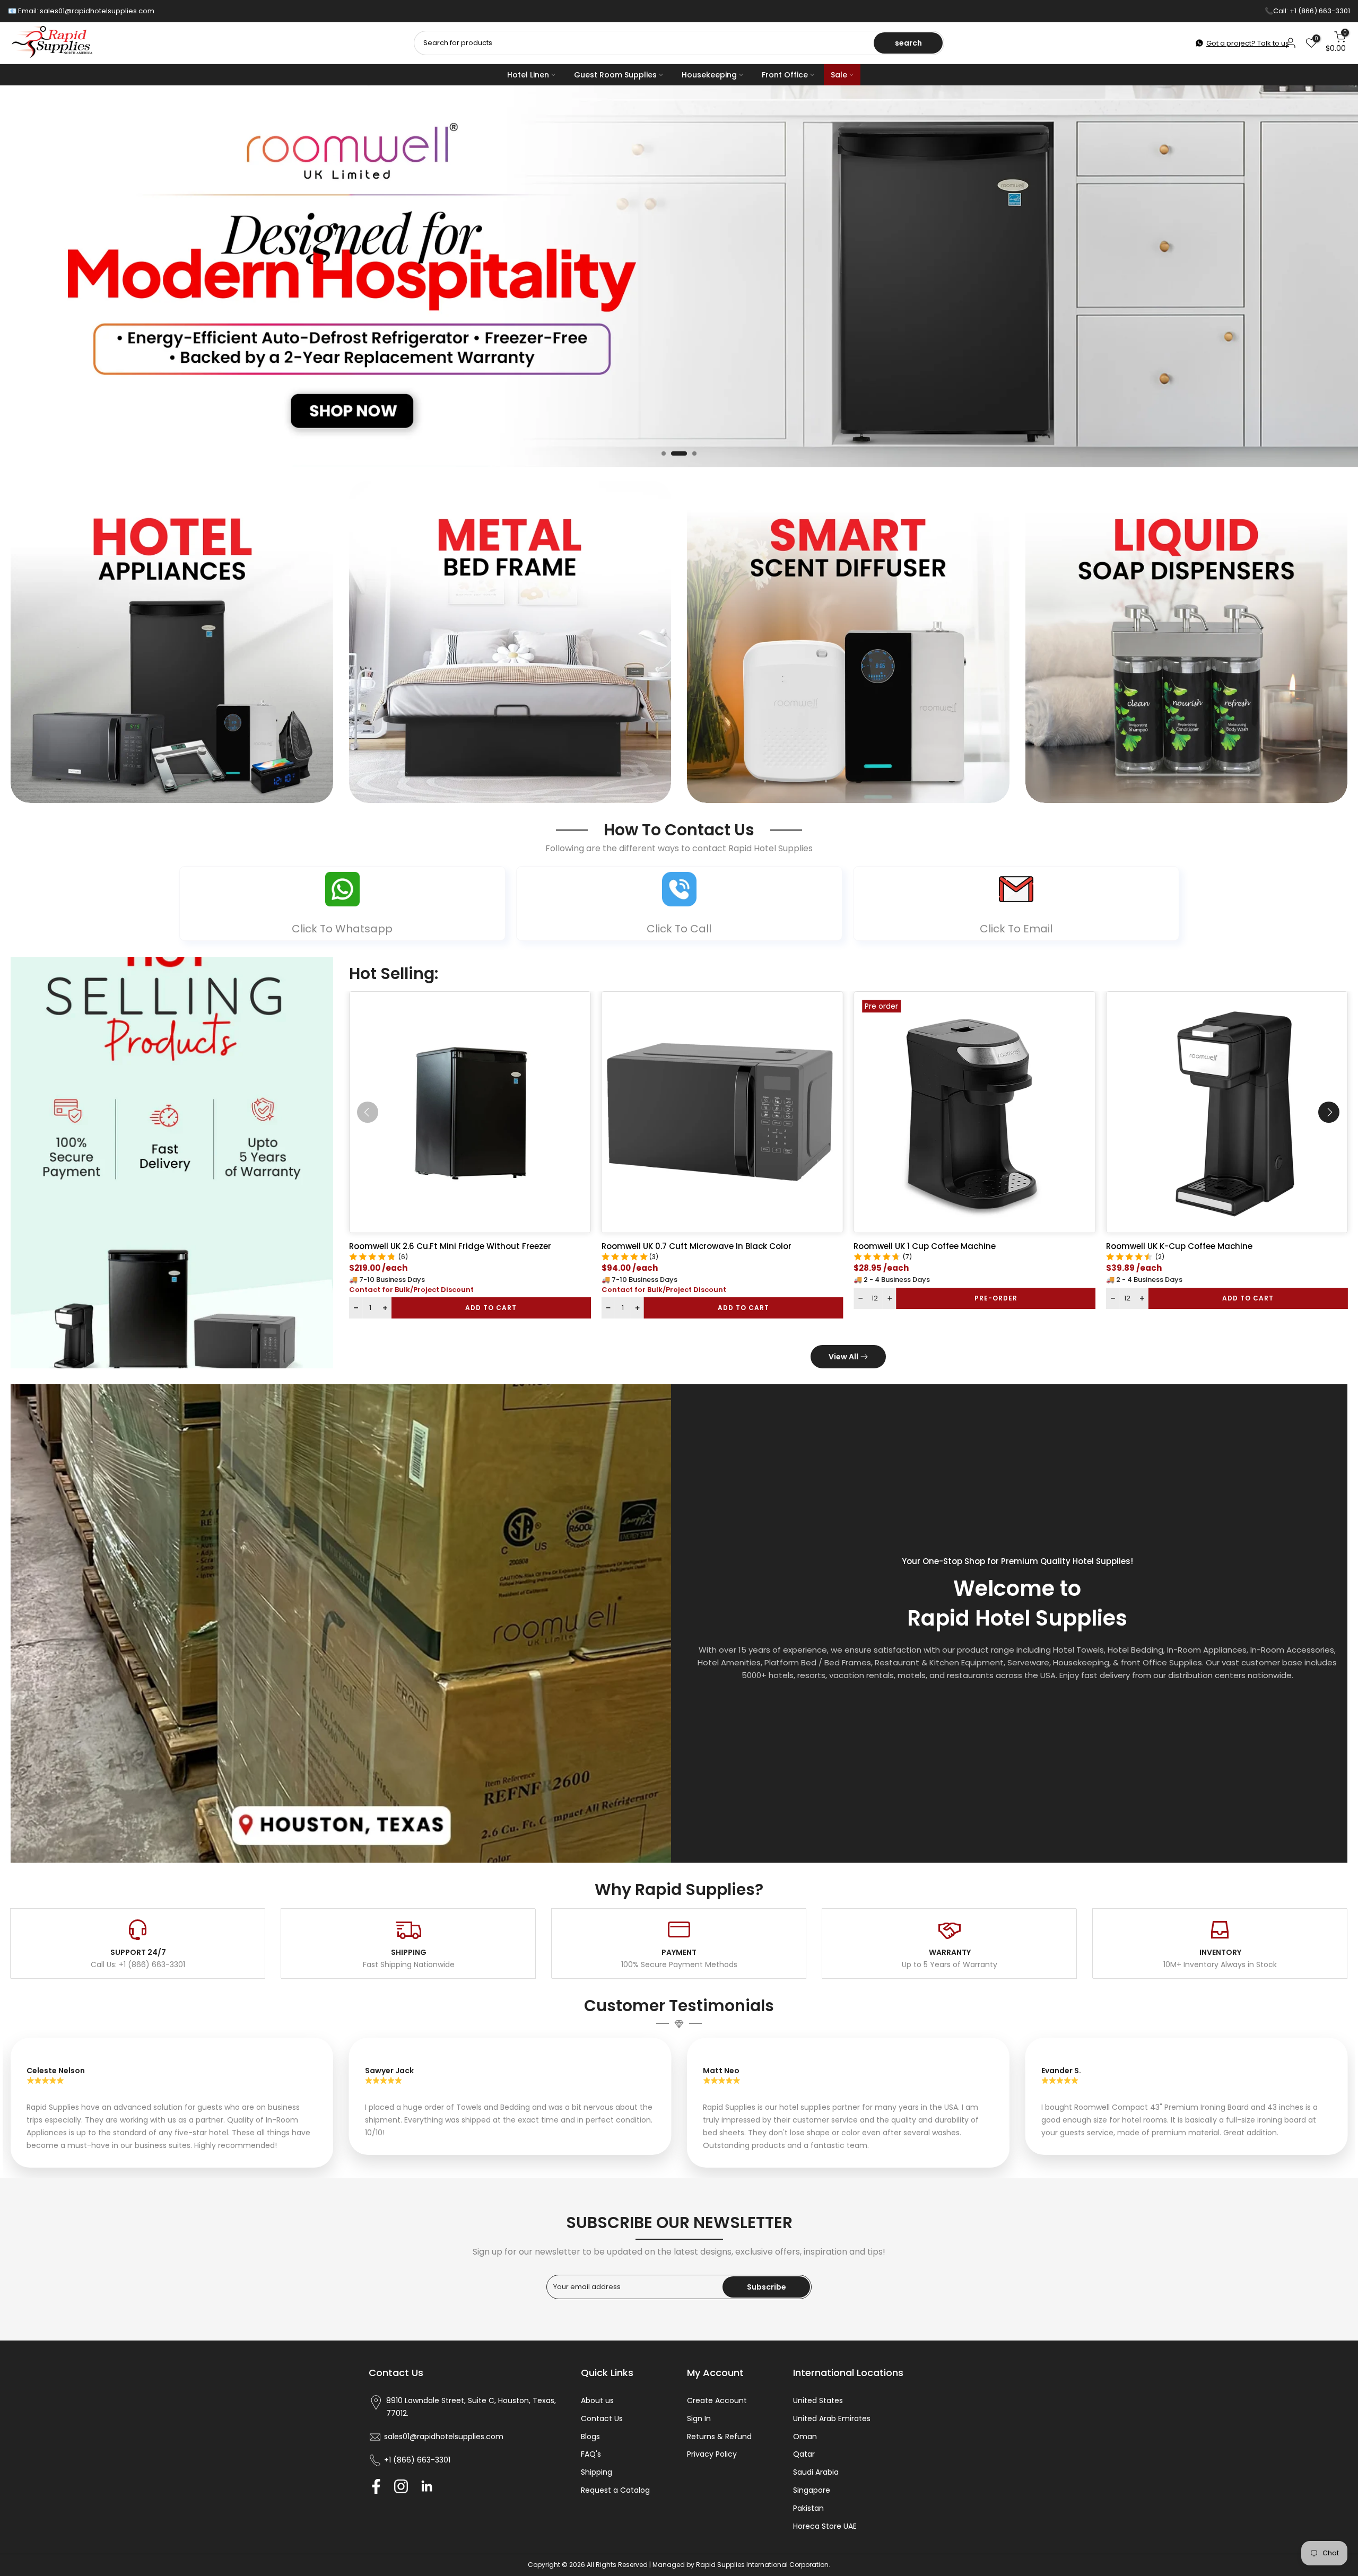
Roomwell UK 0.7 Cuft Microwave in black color (696, 1246)
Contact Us (602, 2418)
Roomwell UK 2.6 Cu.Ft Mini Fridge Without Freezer (450, 1246)
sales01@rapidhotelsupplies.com (97, 11)
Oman (805, 2437)
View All (843, 1357)
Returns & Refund (719, 2437)
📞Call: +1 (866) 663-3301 (1307, 11)
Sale (839, 75)
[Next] (1329, 1112)
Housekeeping (709, 75)
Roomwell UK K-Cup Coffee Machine (1179, 1246)
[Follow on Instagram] (401, 2487)
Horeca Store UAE (825, 2526)
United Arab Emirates (832, 2418)
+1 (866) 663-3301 (417, 2460)
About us (597, 2400)
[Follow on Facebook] (376, 2487)
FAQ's (591, 2454)
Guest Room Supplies (615, 75)
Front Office (785, 75)
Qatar (804, 2454)
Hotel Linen (528, 75)
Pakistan (808, 2508)
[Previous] (368, 1112)
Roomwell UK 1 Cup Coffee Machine (925, 1246)
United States (818, 2400)
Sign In (699, 2418)
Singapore (812, 2490)
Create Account (717, 2400)
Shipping (597, 2472)
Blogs (590, 2437)
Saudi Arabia (816, 2472)
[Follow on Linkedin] (426, 2487)
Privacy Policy (712, 2454)
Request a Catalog (615, 2490)
